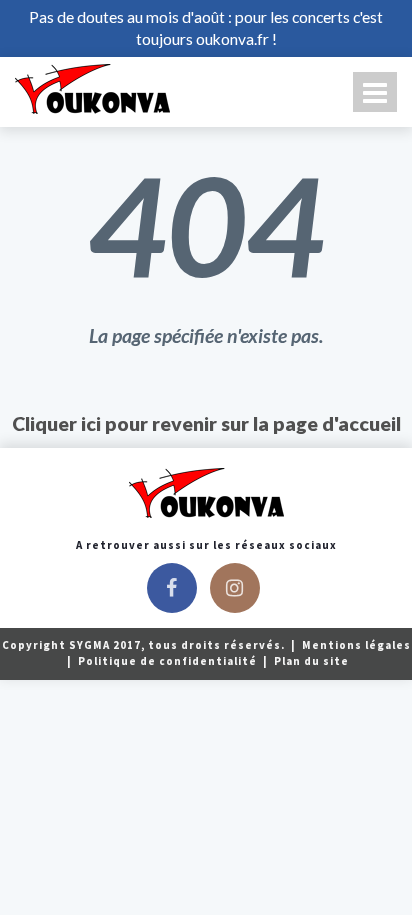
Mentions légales (356, 645)
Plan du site (311, 661)
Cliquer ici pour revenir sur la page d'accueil (206, 423)
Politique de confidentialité (169, 661)
